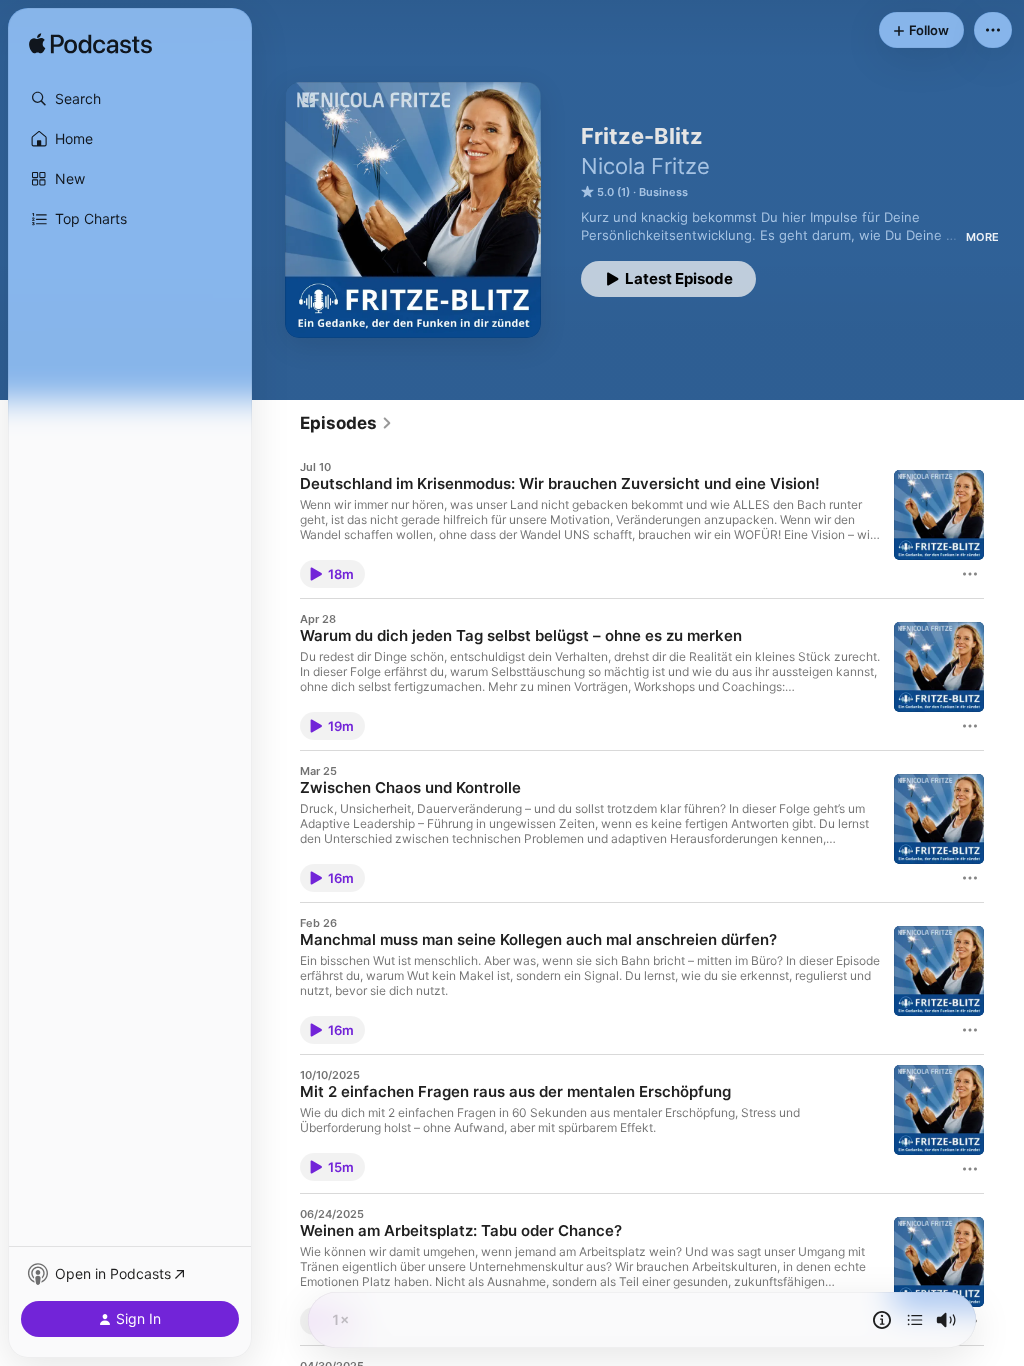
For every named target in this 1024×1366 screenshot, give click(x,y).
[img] (90, 45)
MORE (982, 237)
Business (663, 192)
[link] (346, 423)
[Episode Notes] (882, 1320)
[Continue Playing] (915, 1320)
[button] (130, 99)
